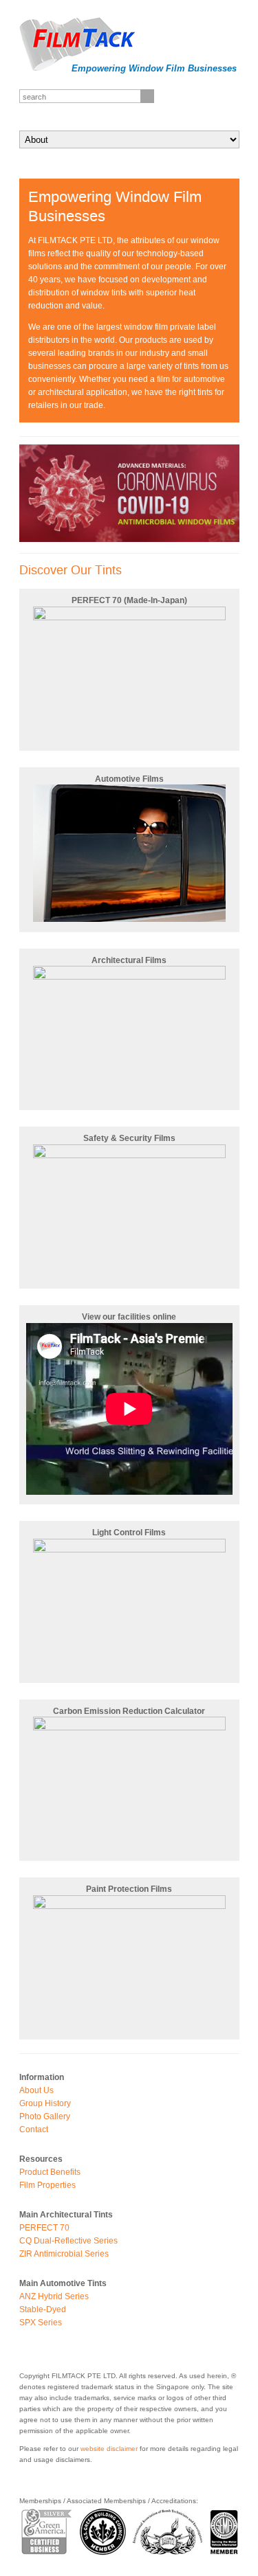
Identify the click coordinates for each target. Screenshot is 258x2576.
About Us (36, 2090)
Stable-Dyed (43, 2309)
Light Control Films (129, 1533)
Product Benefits (50, 2172)
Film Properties (47, 2185)
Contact (34, 2129)
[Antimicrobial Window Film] (129, 539)
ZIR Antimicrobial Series (64, 2254)
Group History (45, 2103)
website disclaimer (109, 2449)
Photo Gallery (45, 2116)
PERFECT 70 (44, 2228)
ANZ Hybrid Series (54, 2296)
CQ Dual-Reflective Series (68, 2241)
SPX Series (41, 2323)
